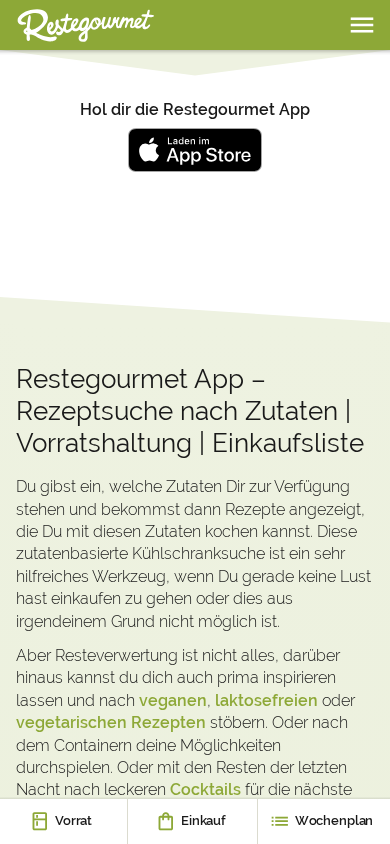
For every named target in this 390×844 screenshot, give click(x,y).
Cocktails (205, 789)
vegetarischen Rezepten (111, 722)
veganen (173, 700)
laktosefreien (266, 700)
